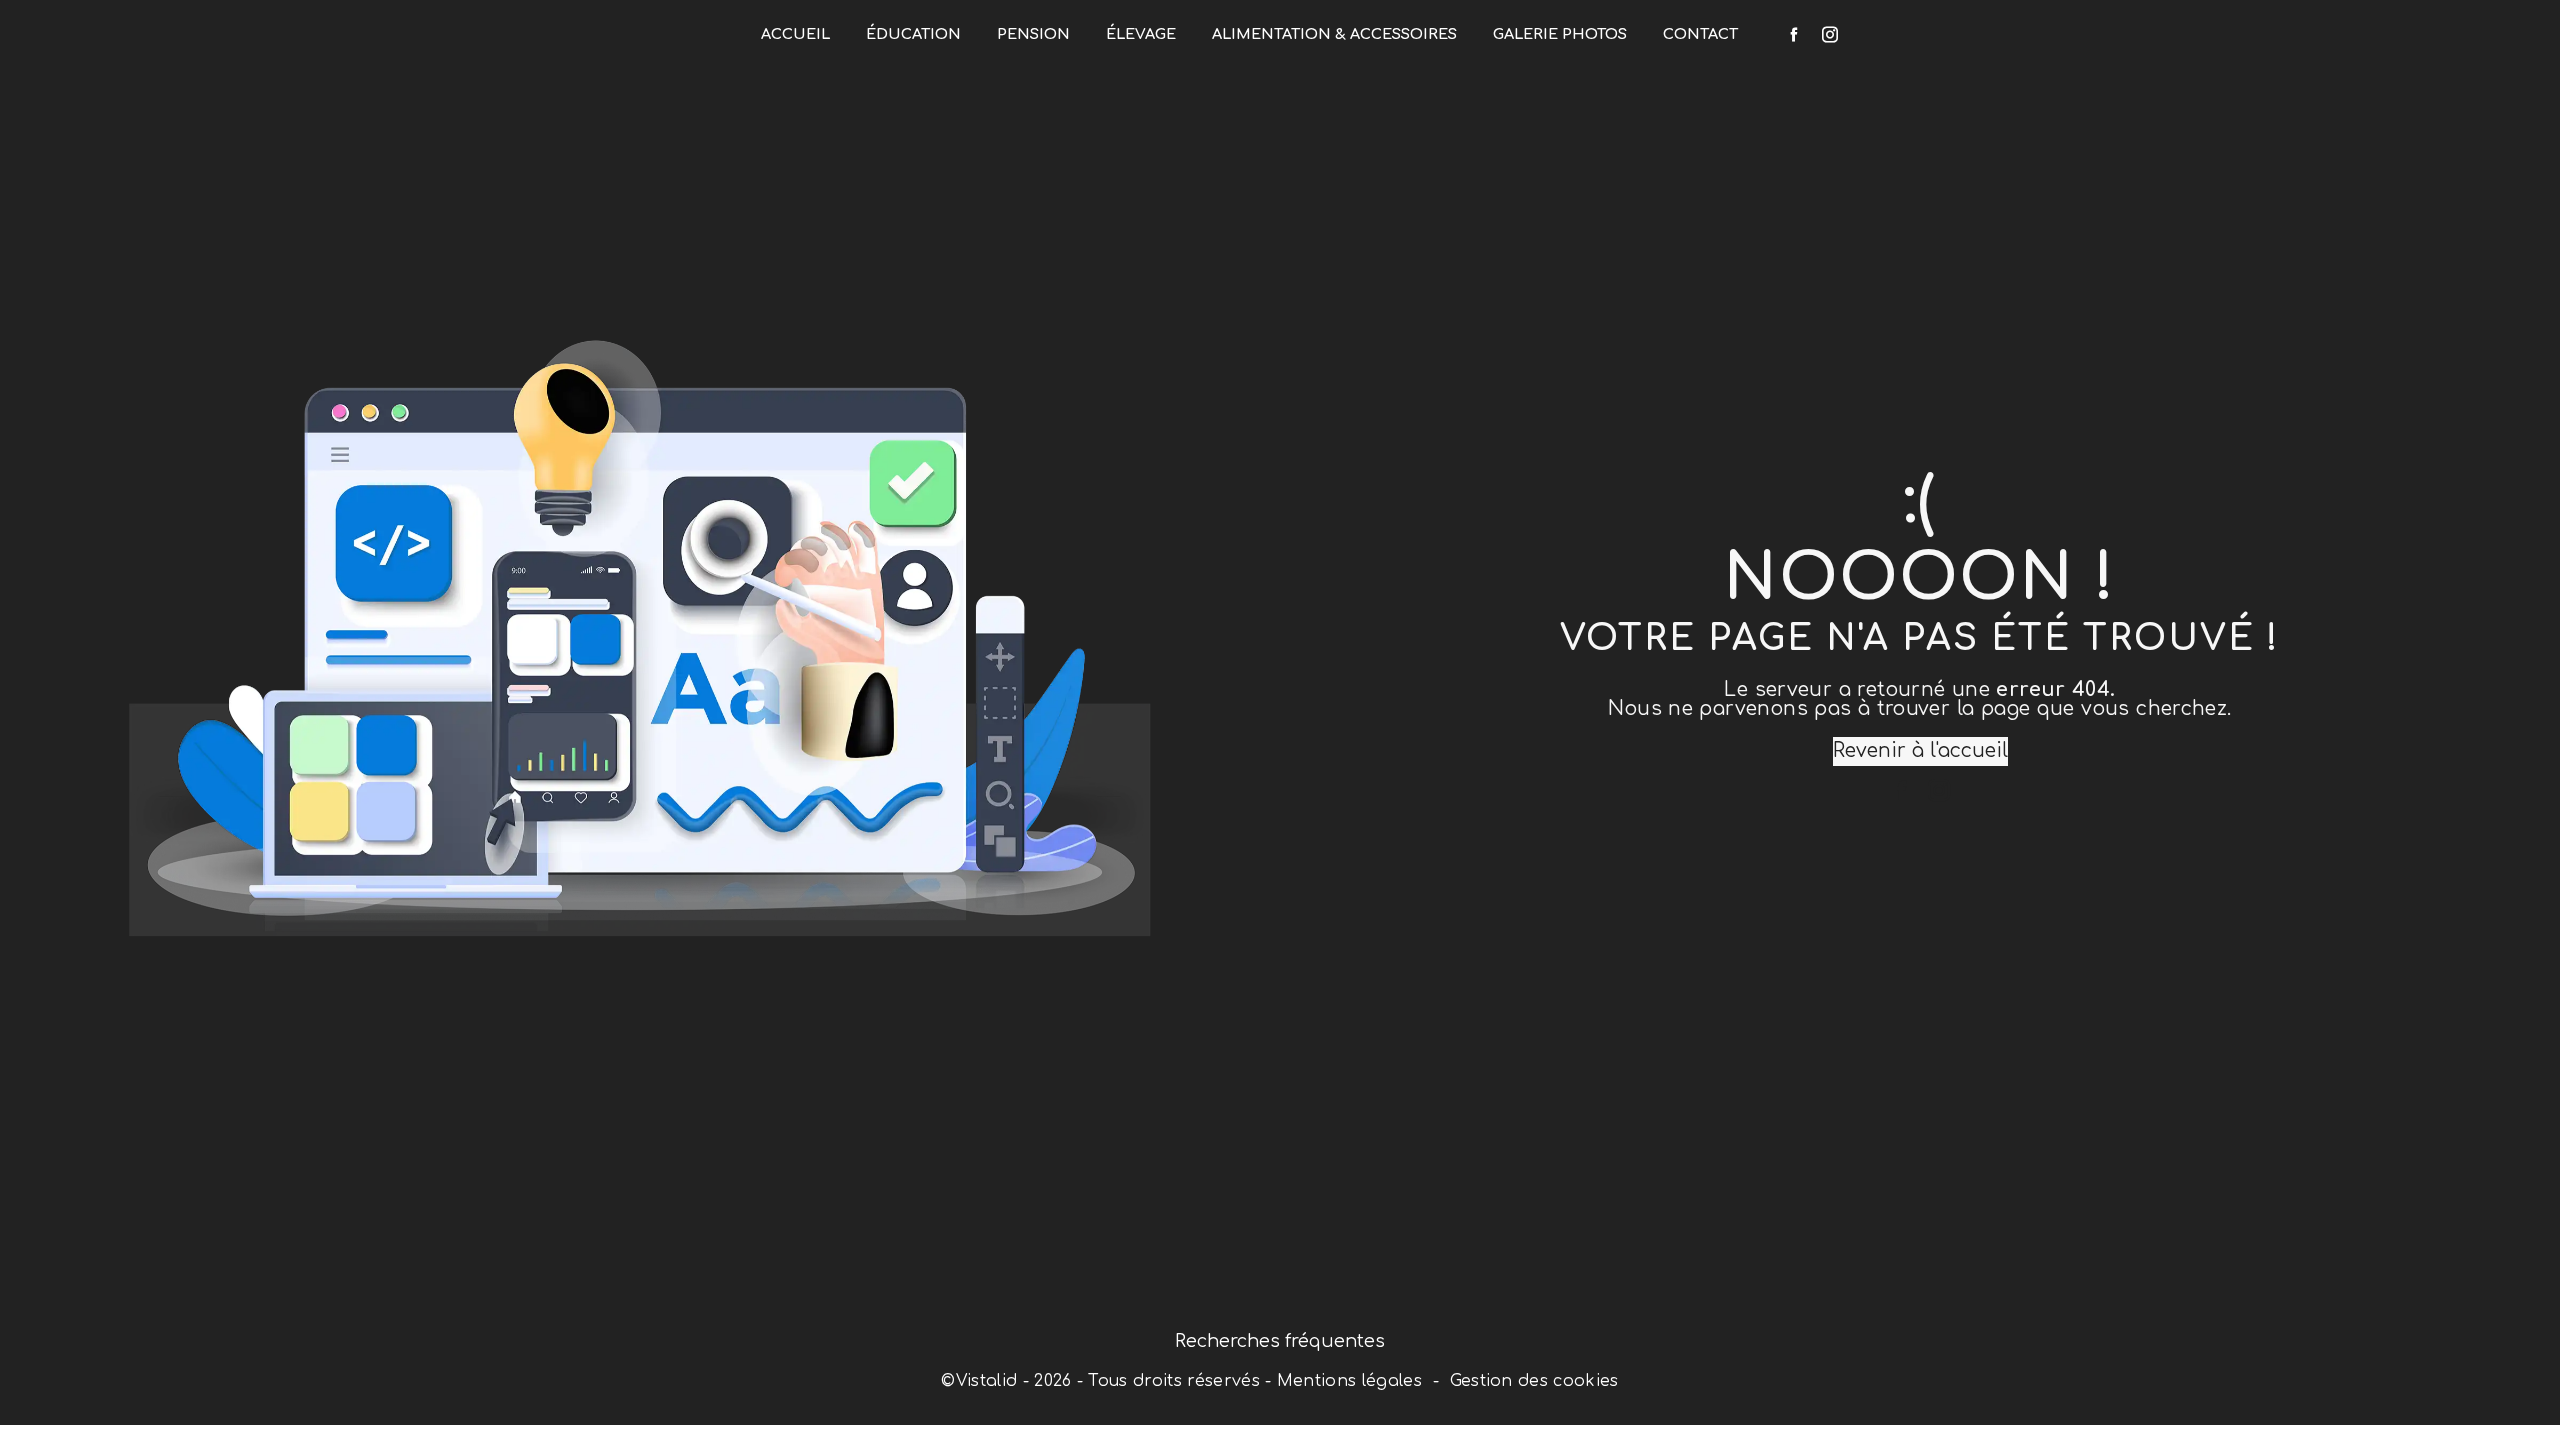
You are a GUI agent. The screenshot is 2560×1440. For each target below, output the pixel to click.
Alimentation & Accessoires (1334, 34)
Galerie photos (1560, 34)
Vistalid (987, 1381)
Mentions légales (1349, 1381)
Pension (1033, 34)
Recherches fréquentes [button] (1280, 1341)
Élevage (1141, 34)
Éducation (913, 34)
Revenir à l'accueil (1920, 750)
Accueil (795, 34)
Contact (1700, 34)
